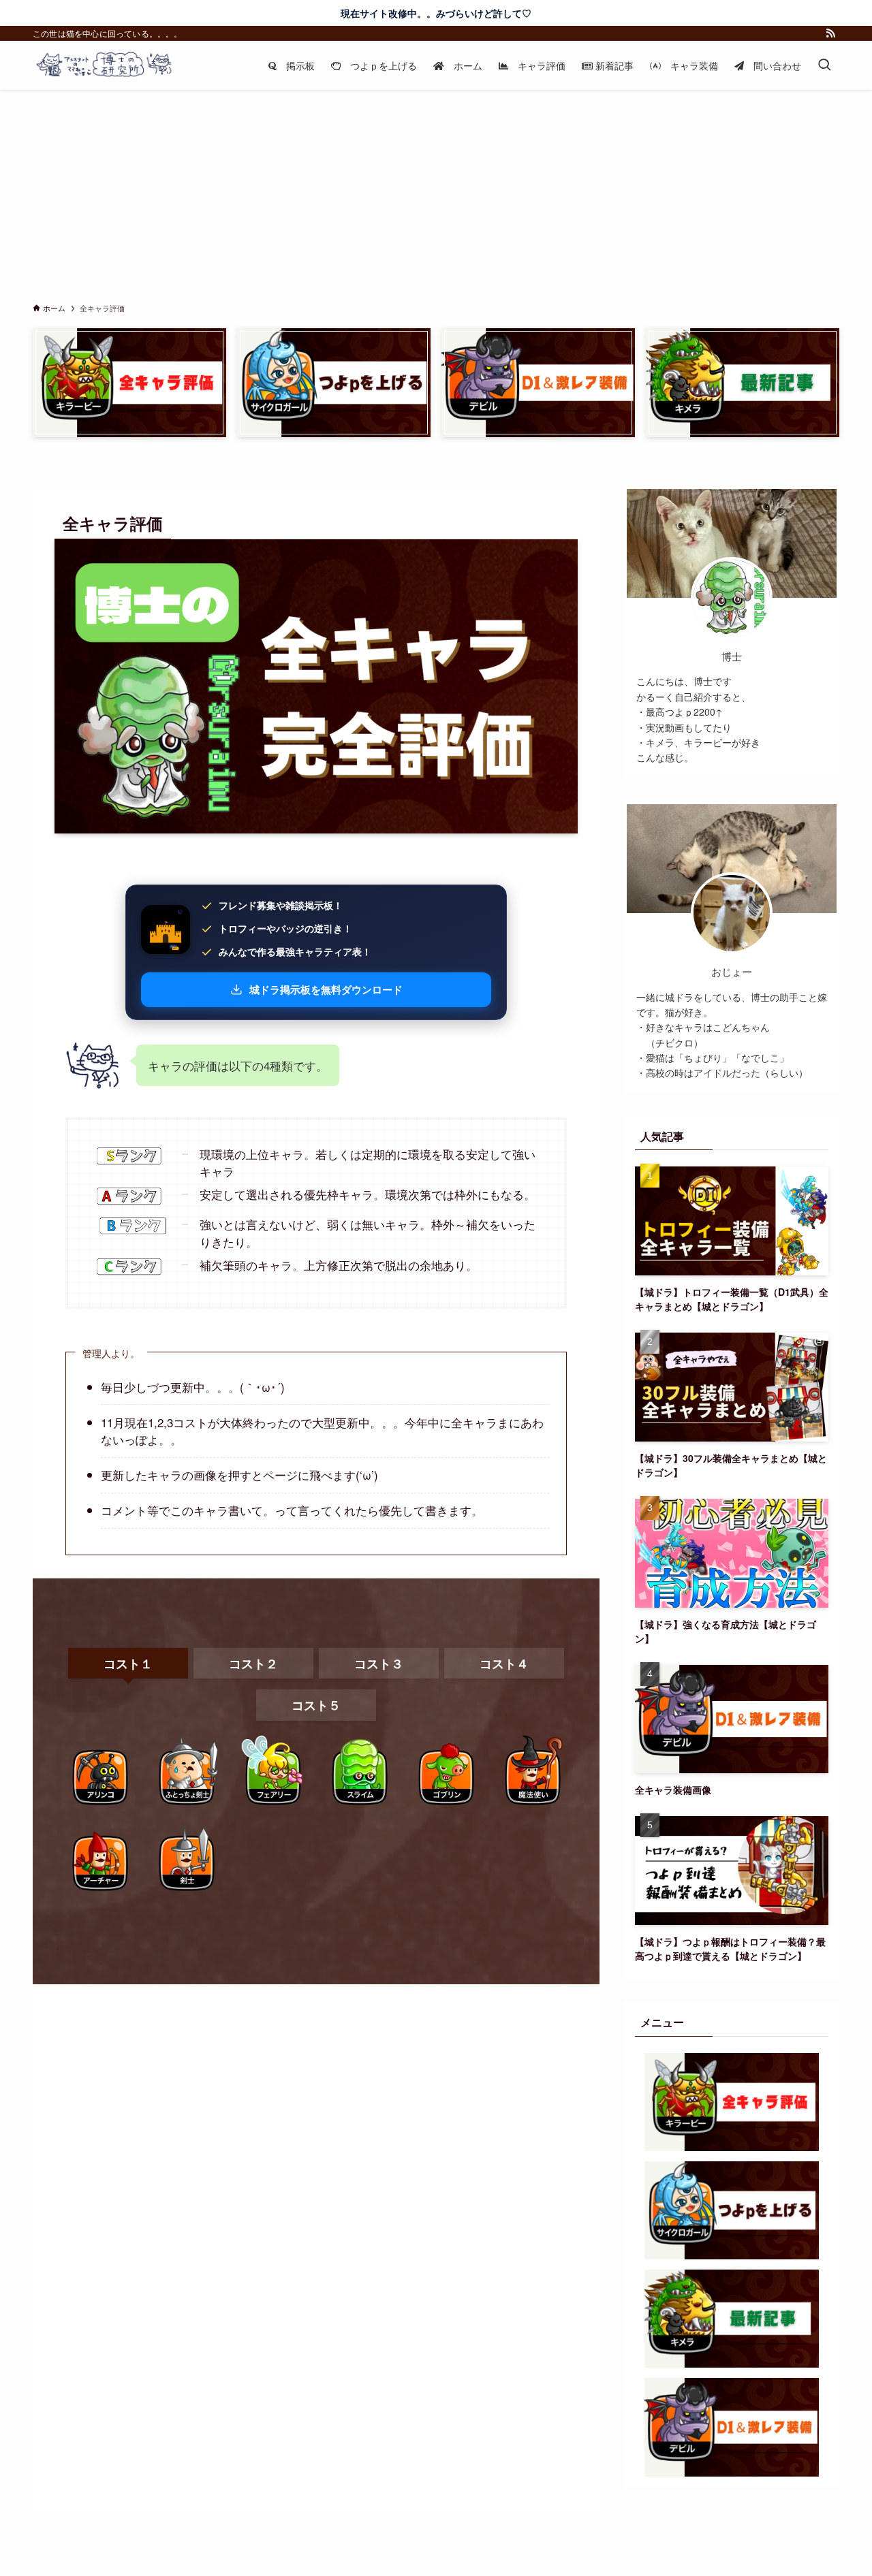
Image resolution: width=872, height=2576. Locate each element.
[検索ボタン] (824, 65)
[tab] (128, 1664)
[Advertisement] (436, 192)
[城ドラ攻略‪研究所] (115, 65)
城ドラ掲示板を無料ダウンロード (326, 990)
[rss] (830, 33)
